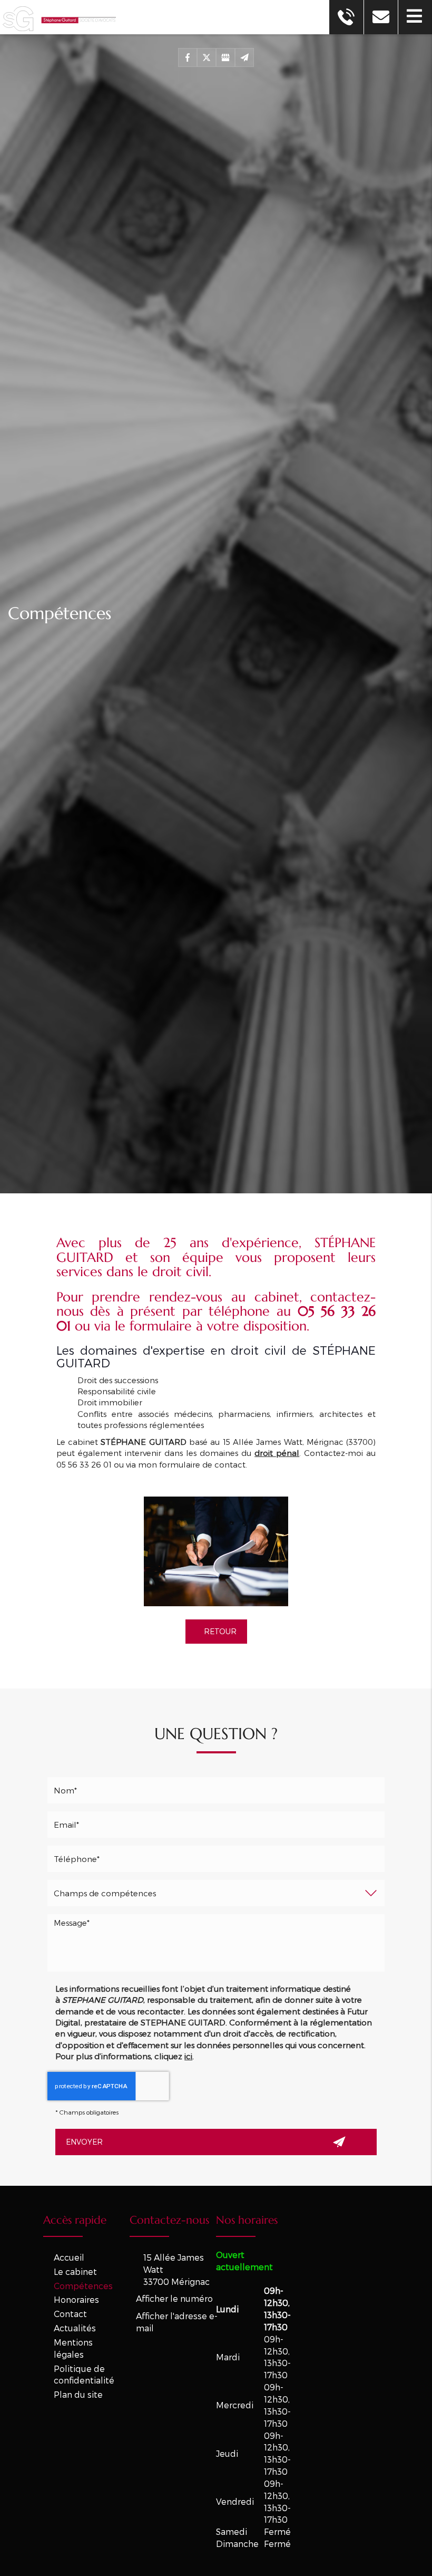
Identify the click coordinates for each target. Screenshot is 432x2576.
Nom (216, 1769)
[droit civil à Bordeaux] (216, 1551)
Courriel (216, 1804)
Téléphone (216, 1838)
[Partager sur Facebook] (188, 57)
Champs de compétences (216, 1872)
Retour (219, 1631)
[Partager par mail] (244, 57)
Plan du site (78, 2394)
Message (216, 1907)
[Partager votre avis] (225, 57)
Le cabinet (75, 2271)
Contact (70, 2314)
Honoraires (76, 2299)
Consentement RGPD (216, 1972)
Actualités (75, 2328)
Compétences (83, 2286)
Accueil (69, 2257)
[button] (415, 17)
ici (188, 2056)
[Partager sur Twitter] (207, 57)
